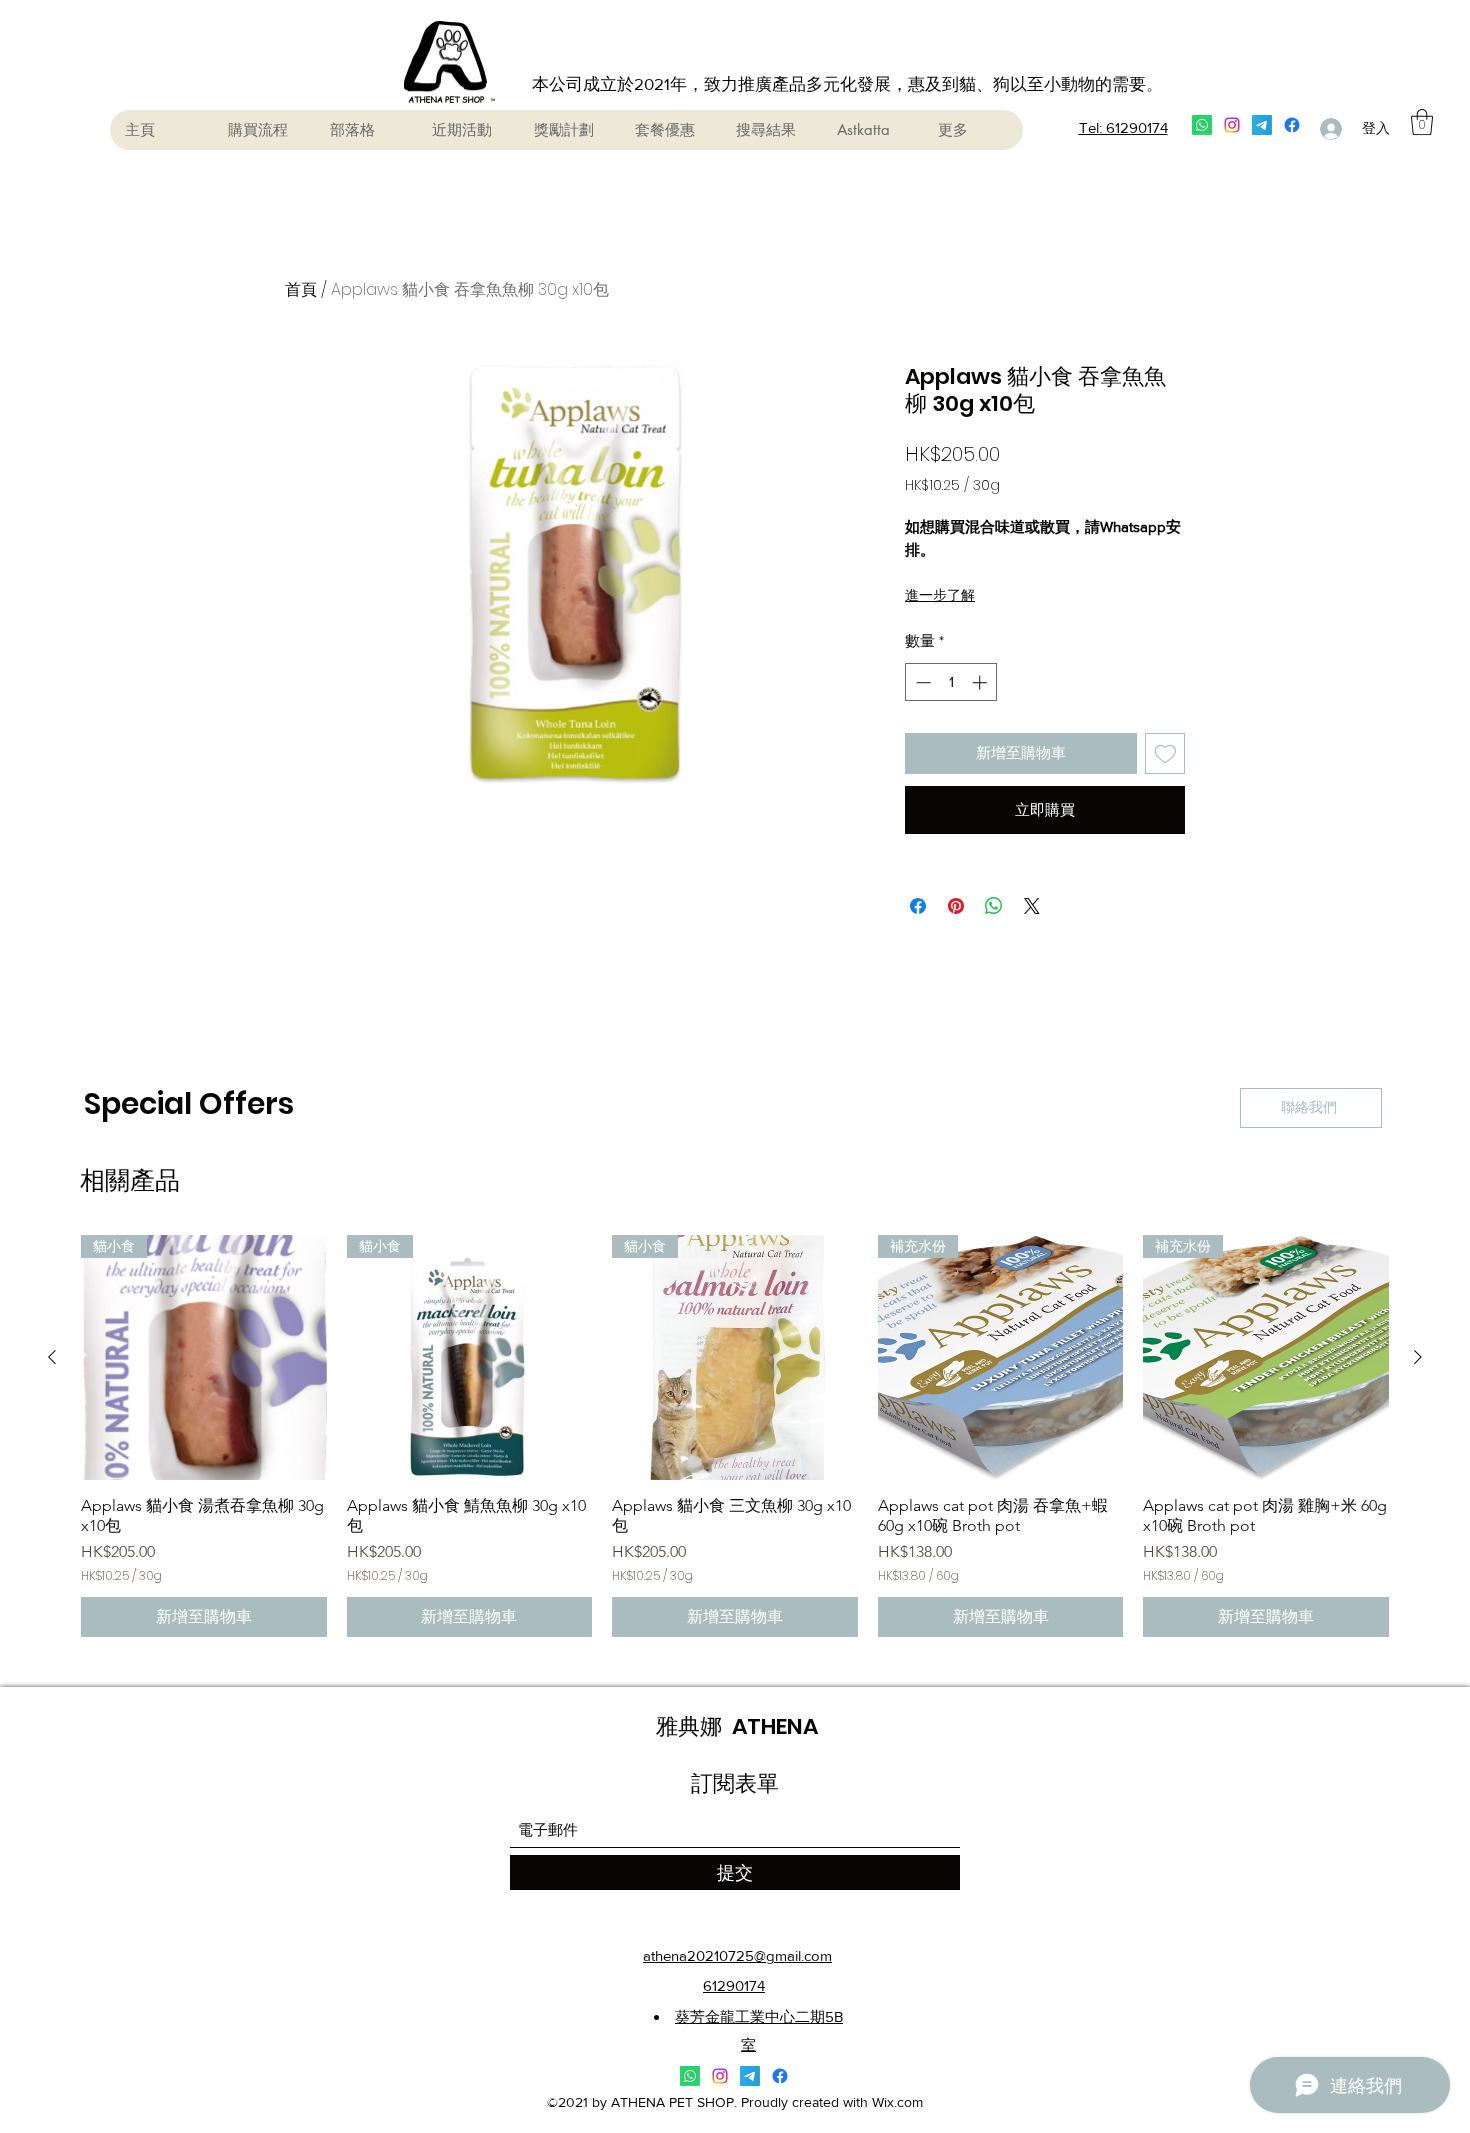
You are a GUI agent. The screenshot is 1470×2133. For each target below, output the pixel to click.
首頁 (301, 289)
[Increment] (981, 682)
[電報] (1262, 125)
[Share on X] (1032, 906)
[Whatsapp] (1202, 125)
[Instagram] (1232, 125)
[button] (1422, 122)
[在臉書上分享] (918, 906)
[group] (735, 1436)
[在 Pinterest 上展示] (956, 906)
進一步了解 (940, 595)
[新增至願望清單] (1165, 753)
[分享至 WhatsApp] (994, 906)
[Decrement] (921, 682)
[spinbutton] (951, 682)
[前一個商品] (52, 1357)
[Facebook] (1292, 125)
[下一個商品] (1418, 1357)
